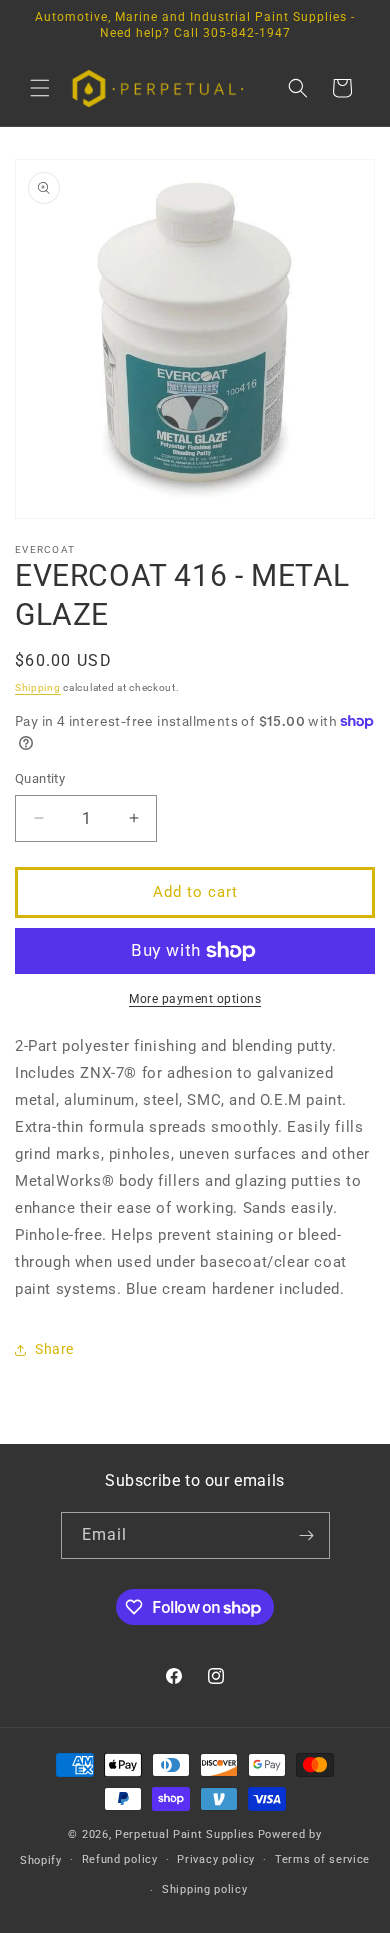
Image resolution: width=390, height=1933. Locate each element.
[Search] (298, 88)
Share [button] (54, 1349)
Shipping (38, 687)
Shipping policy (205, 1889)
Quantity (40, 778)
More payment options (195, 999)
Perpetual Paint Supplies (185, 1834)
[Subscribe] (307, 1535)
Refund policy (120, 1859)
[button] (40, 88)
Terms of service (322, 1859)
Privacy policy (216, 1859)
